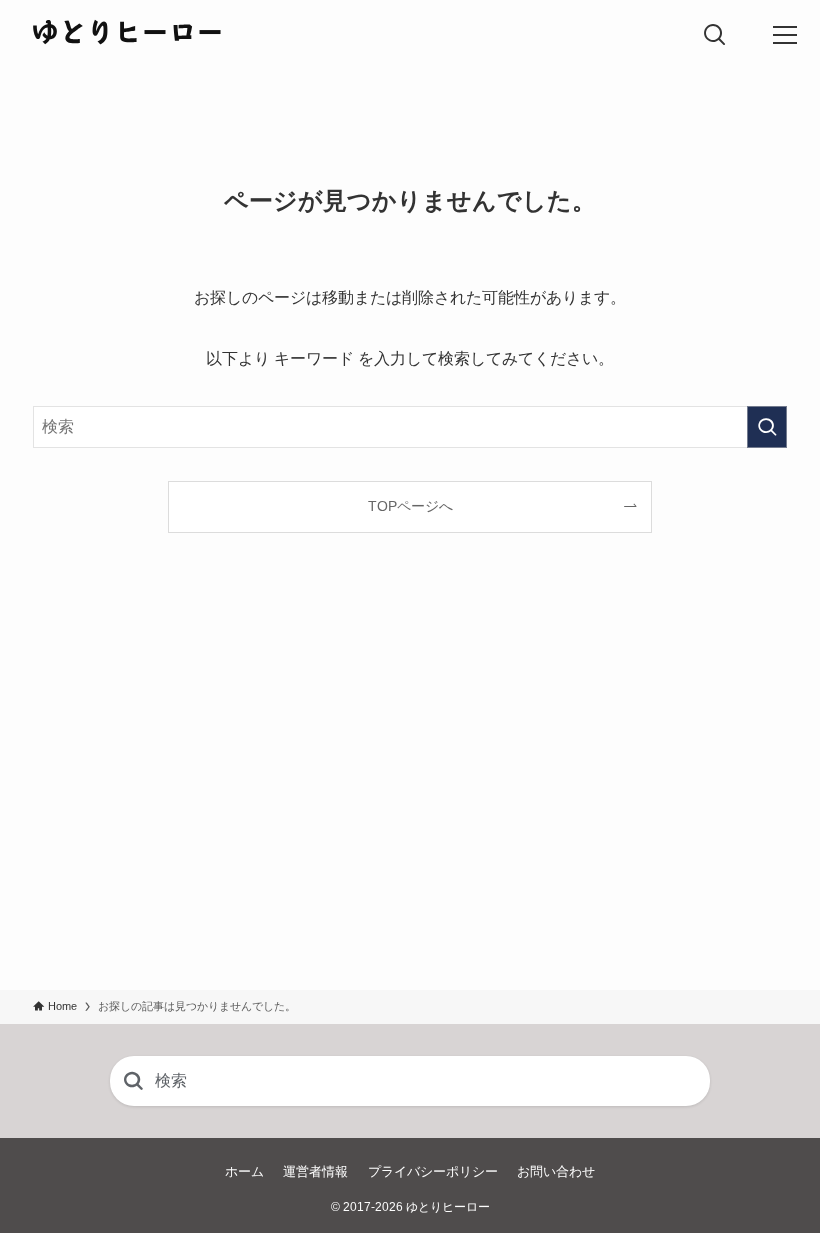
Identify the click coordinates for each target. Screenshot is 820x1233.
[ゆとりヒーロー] (127, 35)
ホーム (244, 1171)
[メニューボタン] (785, 35)
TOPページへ (410, 506)
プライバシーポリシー (433, 1171)
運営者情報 (315, 1171)
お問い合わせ (556, 1171)
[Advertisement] (410, 802)
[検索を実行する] (767, 427)
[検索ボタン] (715, 35)
